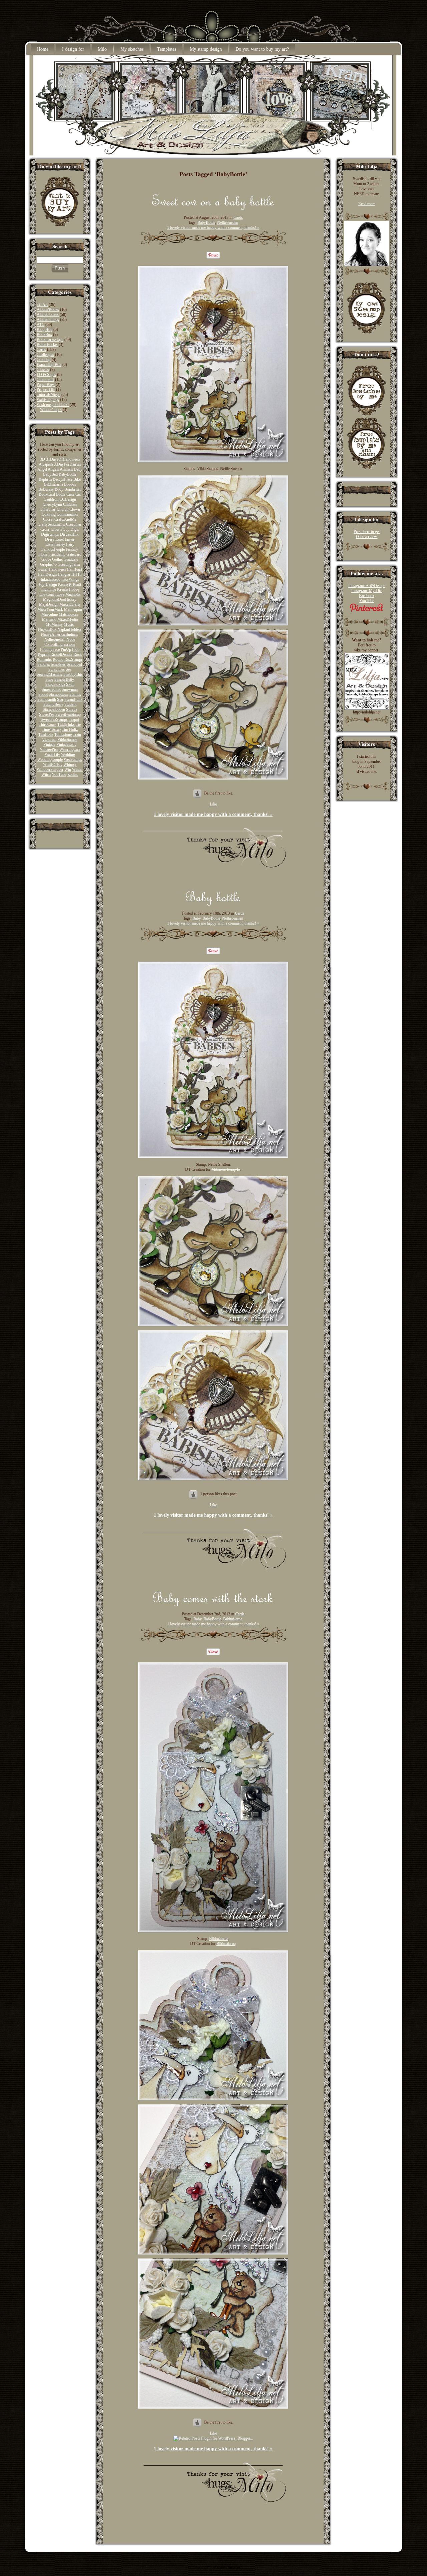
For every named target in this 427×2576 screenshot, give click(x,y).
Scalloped (74, 664)
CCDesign (68, 499)
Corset (48, 519)
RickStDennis (61, 654)
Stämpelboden (54, 709)
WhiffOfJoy (53, 764)
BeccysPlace (63, 479)
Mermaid (49, 619)
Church (63, 509)
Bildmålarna (54, 484)
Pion (76, 649)
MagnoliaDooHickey (60, 599)
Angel (42, 469)
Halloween (57, 569)
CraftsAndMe (65, 519)
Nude (71, 639)
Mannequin (73, 609)
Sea (69, 669)
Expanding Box (49, 365)
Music (69, 624)
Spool (43, 694)
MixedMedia (68, 619)
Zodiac (73, 775)
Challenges (45, 355)
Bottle (61, 494)
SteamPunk (73, 699)
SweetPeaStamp (68, 714)
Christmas (48, 509)
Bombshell (73, 489)
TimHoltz (46, 734)
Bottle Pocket (47, 345)
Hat (70, 569)
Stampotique (59, 694)
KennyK (65, 584)
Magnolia (73, 594)
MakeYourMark (50, 609)
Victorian (49, 739)
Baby (78, 469)
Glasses (43, 370)
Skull (70, 684)
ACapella (46, 464)
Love (60, 594)
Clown (75, 509)
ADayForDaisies (68, 464)
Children (70, 504)
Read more (367, 204)
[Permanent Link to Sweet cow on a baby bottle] (213, 208)
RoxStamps (74, 659)
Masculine (50, 614)
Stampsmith (47, 699)
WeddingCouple (50, 759)
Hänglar (64, 574)
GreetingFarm (69, 564)
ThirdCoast (48, 724)
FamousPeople (53, 549)
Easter (70, 539)
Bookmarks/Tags (50, 340)
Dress (50, 539)
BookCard (47, 494)
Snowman (70, 689)
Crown (56, 529)
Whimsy (70, 764)
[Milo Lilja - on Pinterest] (367, 611)
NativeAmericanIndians (60, 634)
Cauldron (51, 499)
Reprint (44, 654)
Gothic (57, 559)
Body (59, 489)
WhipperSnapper (50, 769)
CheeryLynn (52, 504)
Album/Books (48, 310)
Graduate (71, 559)
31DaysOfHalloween (63, 459)
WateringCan (70, 749)
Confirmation (67, 514)
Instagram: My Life (367, 591)
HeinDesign (47, 574)
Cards (41, 350)
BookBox (44, 335)
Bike (77, 479)
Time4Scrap (51, 729)
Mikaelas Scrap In (226, 1169)
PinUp (66, 649)
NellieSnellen (55, 639)
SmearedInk (51, 689)
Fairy (70, 544)
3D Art (42, 305)
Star (60, 699)
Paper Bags (46, 385)
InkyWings (70, 579)
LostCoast (47, 594)
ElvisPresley (55, 544)
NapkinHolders (70, 629)
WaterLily (52, 754)
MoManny (54, 624)
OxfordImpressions (60, 644)
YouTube (59, 775)
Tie (78, 724)
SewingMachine (50, 674)
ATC (41, 325)
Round (58, 659)
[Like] (194, 1494)
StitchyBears (53, 704)
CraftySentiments (51, 524)
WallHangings (48, 400)
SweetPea (47, 714)
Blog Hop (45, 330)
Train (77, 734)
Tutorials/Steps (49, 395)
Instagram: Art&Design (367, 586)
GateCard (74, 554)
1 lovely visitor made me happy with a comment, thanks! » (213, 227)
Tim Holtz (70, 729)
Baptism (45, 479)
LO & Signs (46, 375)
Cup (66, 529)
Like (213, 804)
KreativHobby (68, 589)
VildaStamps (67, 739)
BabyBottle (68, 474)
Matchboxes (68, 614)
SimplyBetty (64, 679)
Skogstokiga (55, 684)
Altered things (48, 320)
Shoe (49, 679)
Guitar (43, 569)
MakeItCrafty (70, 604)
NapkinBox (47, 629)
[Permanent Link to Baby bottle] (213, 904)
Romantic (44, 659)
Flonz (43, 554)
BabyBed (50, 474)
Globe (46, 559)
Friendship (57, 554)
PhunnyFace (50, 649)
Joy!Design (48, 584)
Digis (75, 529)
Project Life (46, 390)
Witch (46, 775)
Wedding (68, 754)
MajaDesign (49, 604)
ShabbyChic (73, 674)
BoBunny (46, 489)
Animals (66, 469)
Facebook (367, 596)
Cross (45, 529)
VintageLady (66, 744)
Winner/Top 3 (51, 410)
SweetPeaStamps (54, 719)
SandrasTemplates (52, 664)
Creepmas (74, 524)
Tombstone (63, 734)
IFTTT (77, 574)
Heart (78, 569)
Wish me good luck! (53, 405)
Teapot (74, 719)
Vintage (49, 744)
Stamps (75, 694)
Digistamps (50, 534)
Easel (60, 539)
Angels (53, 469)
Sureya (72, 709)
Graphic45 (48, 564)
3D (43, 459)
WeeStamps (73, 759)
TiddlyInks (66, 724)
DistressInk (69, 534)
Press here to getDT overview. (367, 534)
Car (78, 494)
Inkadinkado (51, 579)
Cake (70, 494)
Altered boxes (48, 315)
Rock (78, 654)
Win (68, 769)
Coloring (44, 360)
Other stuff (45, 380)
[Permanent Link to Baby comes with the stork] (213, 1605)
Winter (77, 769)
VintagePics (49, 749)
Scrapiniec (57, 669)
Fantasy (72, 549)
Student (70, 704)
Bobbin (70, 484)
